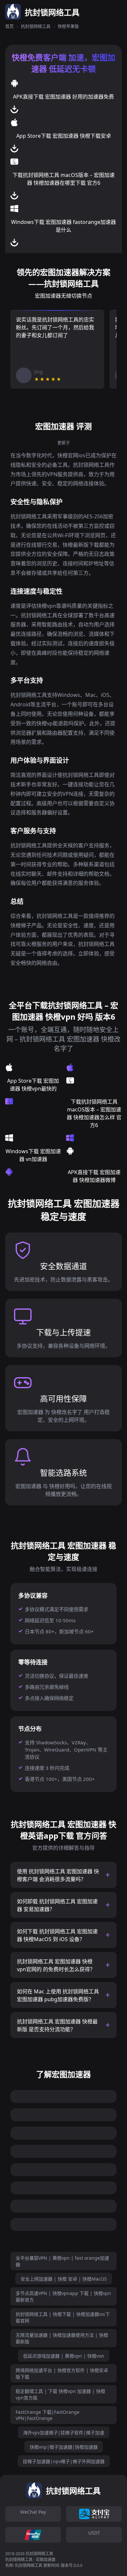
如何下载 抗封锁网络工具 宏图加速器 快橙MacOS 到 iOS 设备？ (57, 1935)
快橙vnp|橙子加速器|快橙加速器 (64, 2447)
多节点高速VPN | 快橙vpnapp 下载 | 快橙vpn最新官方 (63, 2296)
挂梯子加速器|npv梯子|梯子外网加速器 (64, 2461)
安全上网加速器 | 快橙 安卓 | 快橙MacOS (64, 2279)
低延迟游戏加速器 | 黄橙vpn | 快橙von (64, 2356)
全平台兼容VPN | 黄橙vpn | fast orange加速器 (62, 2261)
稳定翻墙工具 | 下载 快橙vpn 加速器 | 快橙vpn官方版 (60, 2394)
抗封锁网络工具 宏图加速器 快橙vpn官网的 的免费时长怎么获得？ (56, 1965)
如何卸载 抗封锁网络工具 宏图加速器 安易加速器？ (57, 1905)
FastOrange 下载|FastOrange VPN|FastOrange (48, 2415)
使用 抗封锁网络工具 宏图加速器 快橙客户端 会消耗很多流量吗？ (58, 1875)
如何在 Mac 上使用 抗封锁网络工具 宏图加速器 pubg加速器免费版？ (58, 1995)
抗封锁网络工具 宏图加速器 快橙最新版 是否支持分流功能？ (57, 2025)
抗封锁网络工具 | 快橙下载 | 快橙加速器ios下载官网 (63, 2317)
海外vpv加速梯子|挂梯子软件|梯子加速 (64, 2433)
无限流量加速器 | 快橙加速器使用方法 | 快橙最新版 (62, 2338)
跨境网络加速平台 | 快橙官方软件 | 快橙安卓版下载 (62, 2373)
